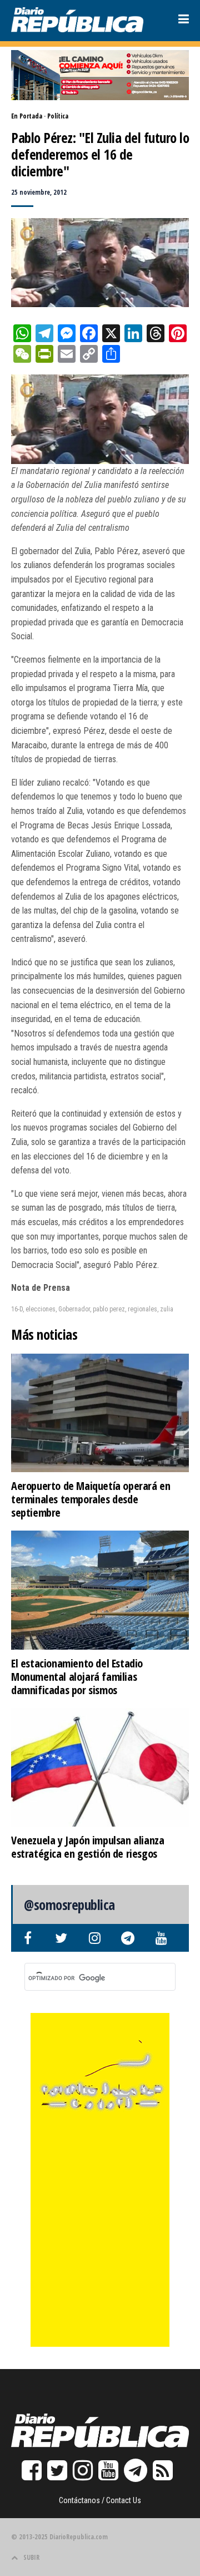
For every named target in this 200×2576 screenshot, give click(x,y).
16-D (17, 1309)
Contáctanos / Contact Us (100, 2500)
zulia (167, 1309)
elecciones (41, 1309)
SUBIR (31, 2557)
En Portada (27, 116)
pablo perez (109, 1309)
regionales (142, 1309)
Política (58, 116)
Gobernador (74, 1309)
